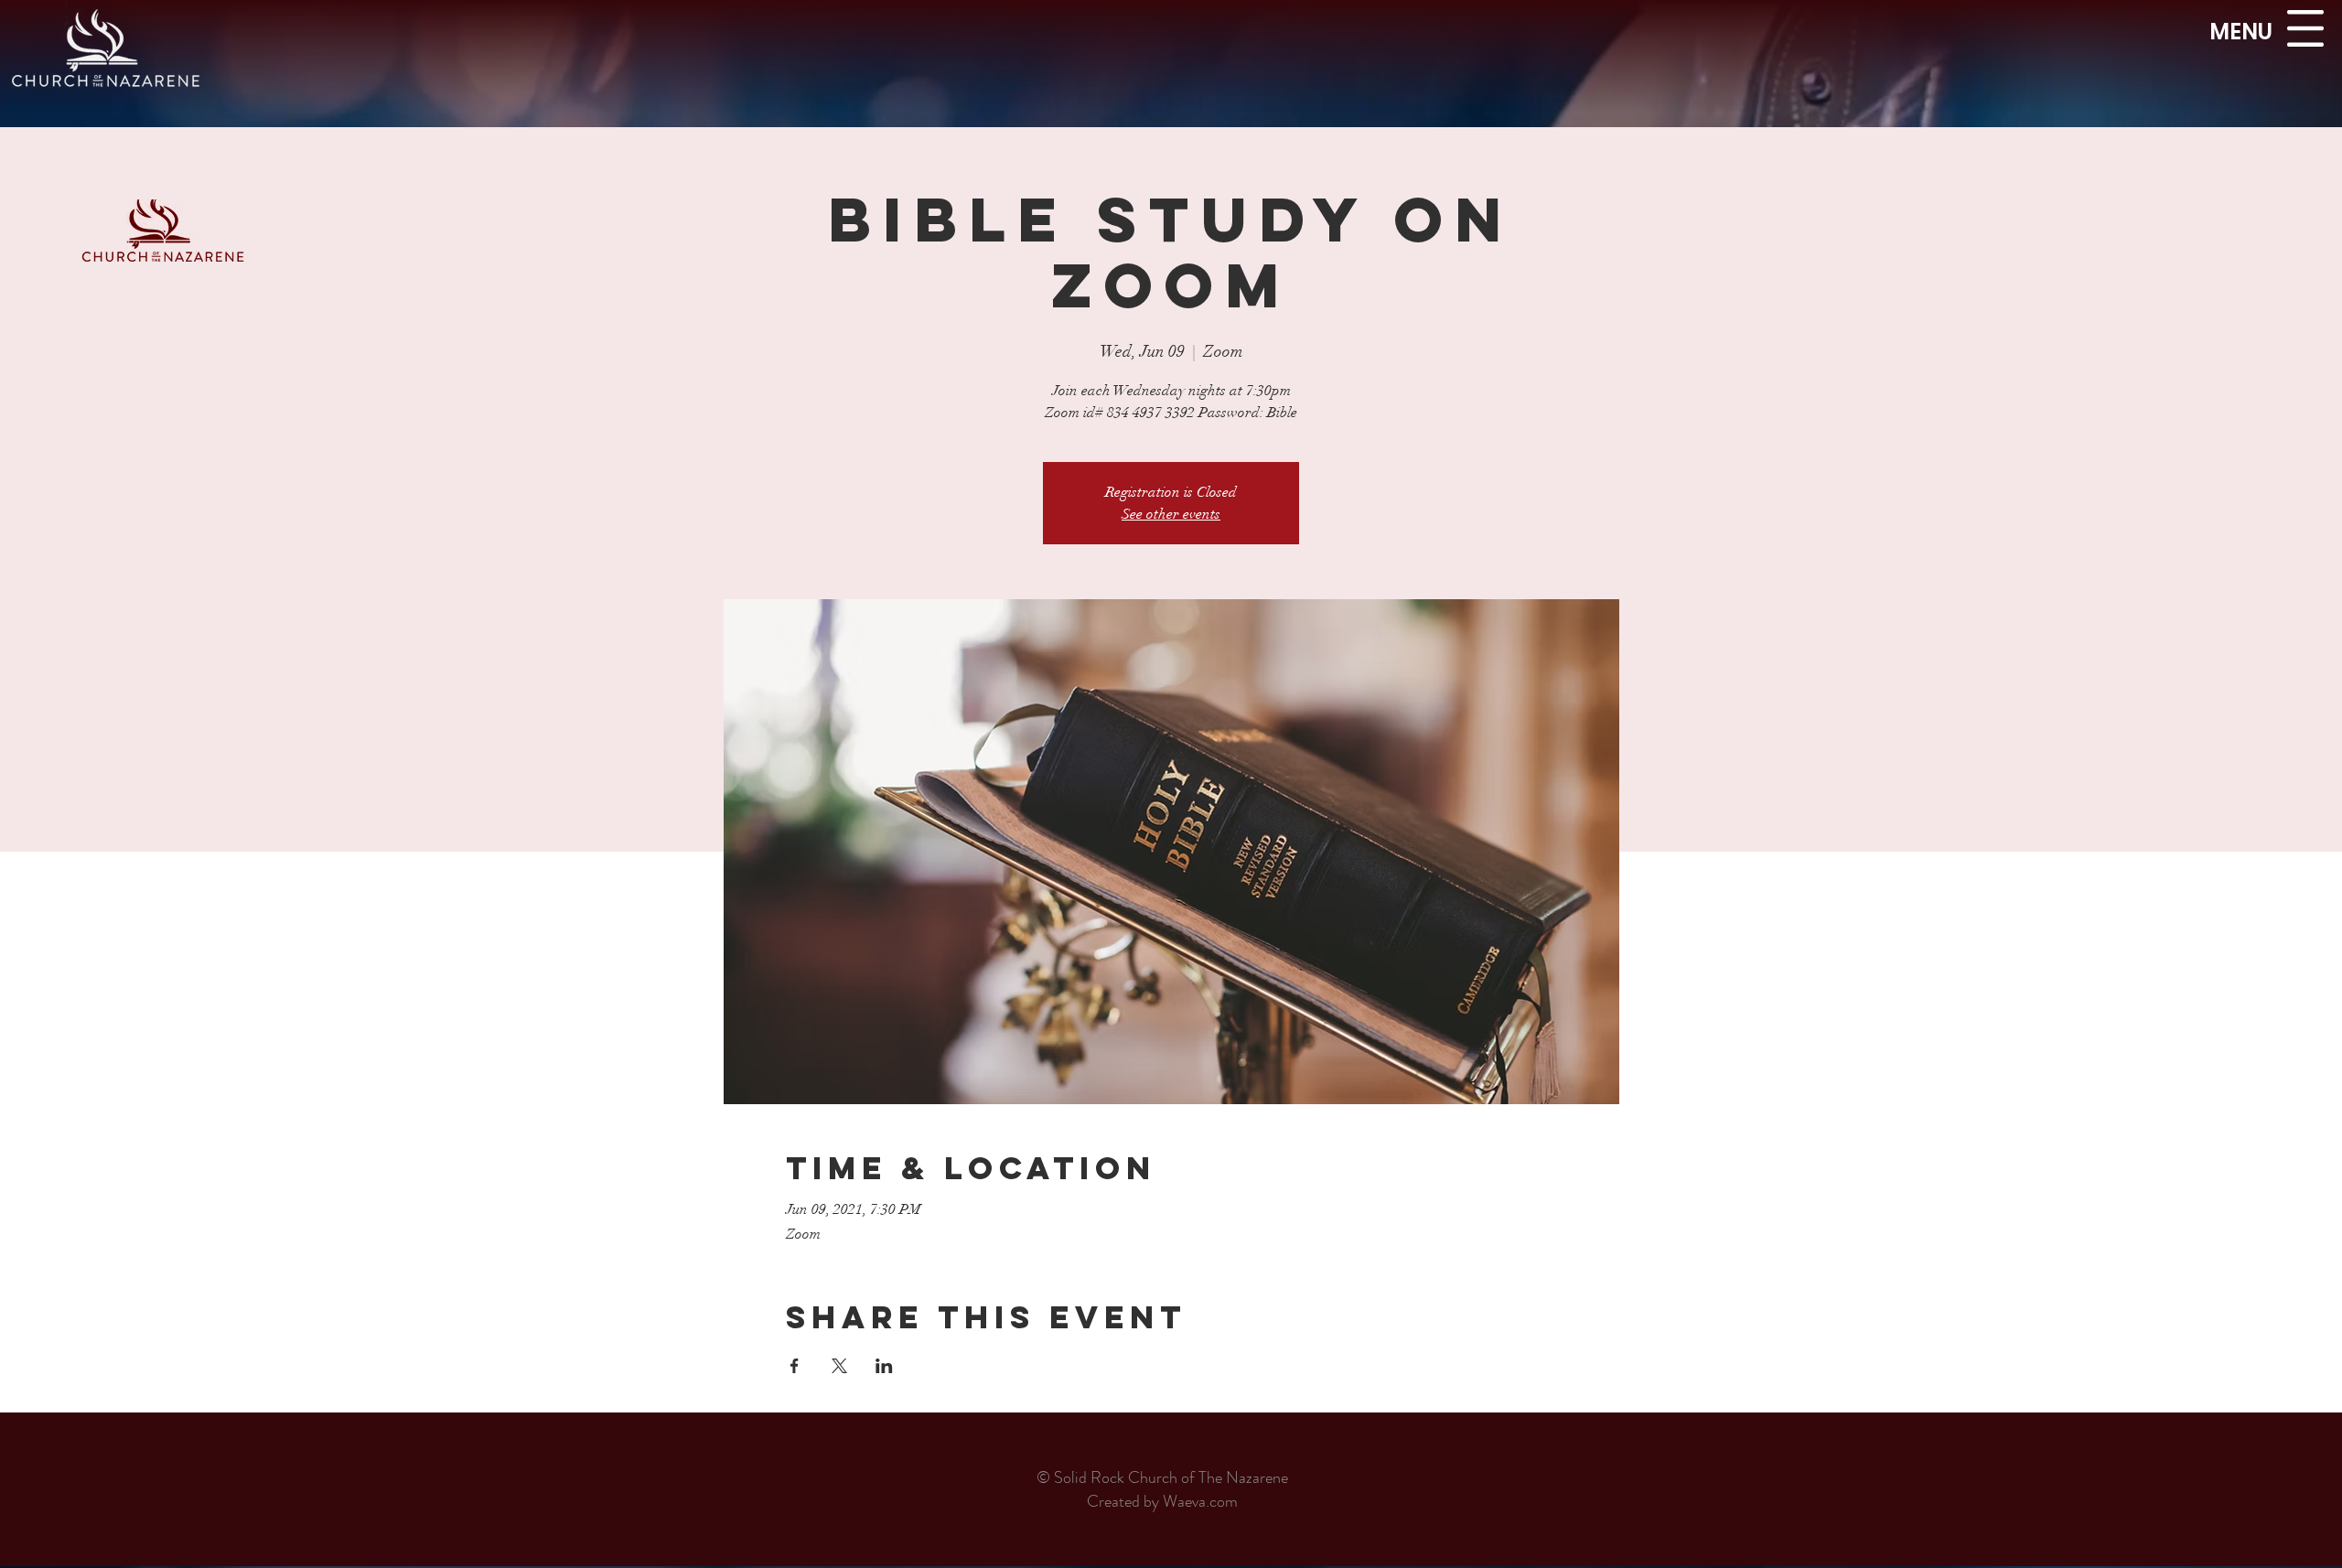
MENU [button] (2241, 32)
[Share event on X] (839, 1366)
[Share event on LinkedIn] (884, 1366)
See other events (1171, 514)
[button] (2305, 28)
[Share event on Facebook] (795, 1366)
